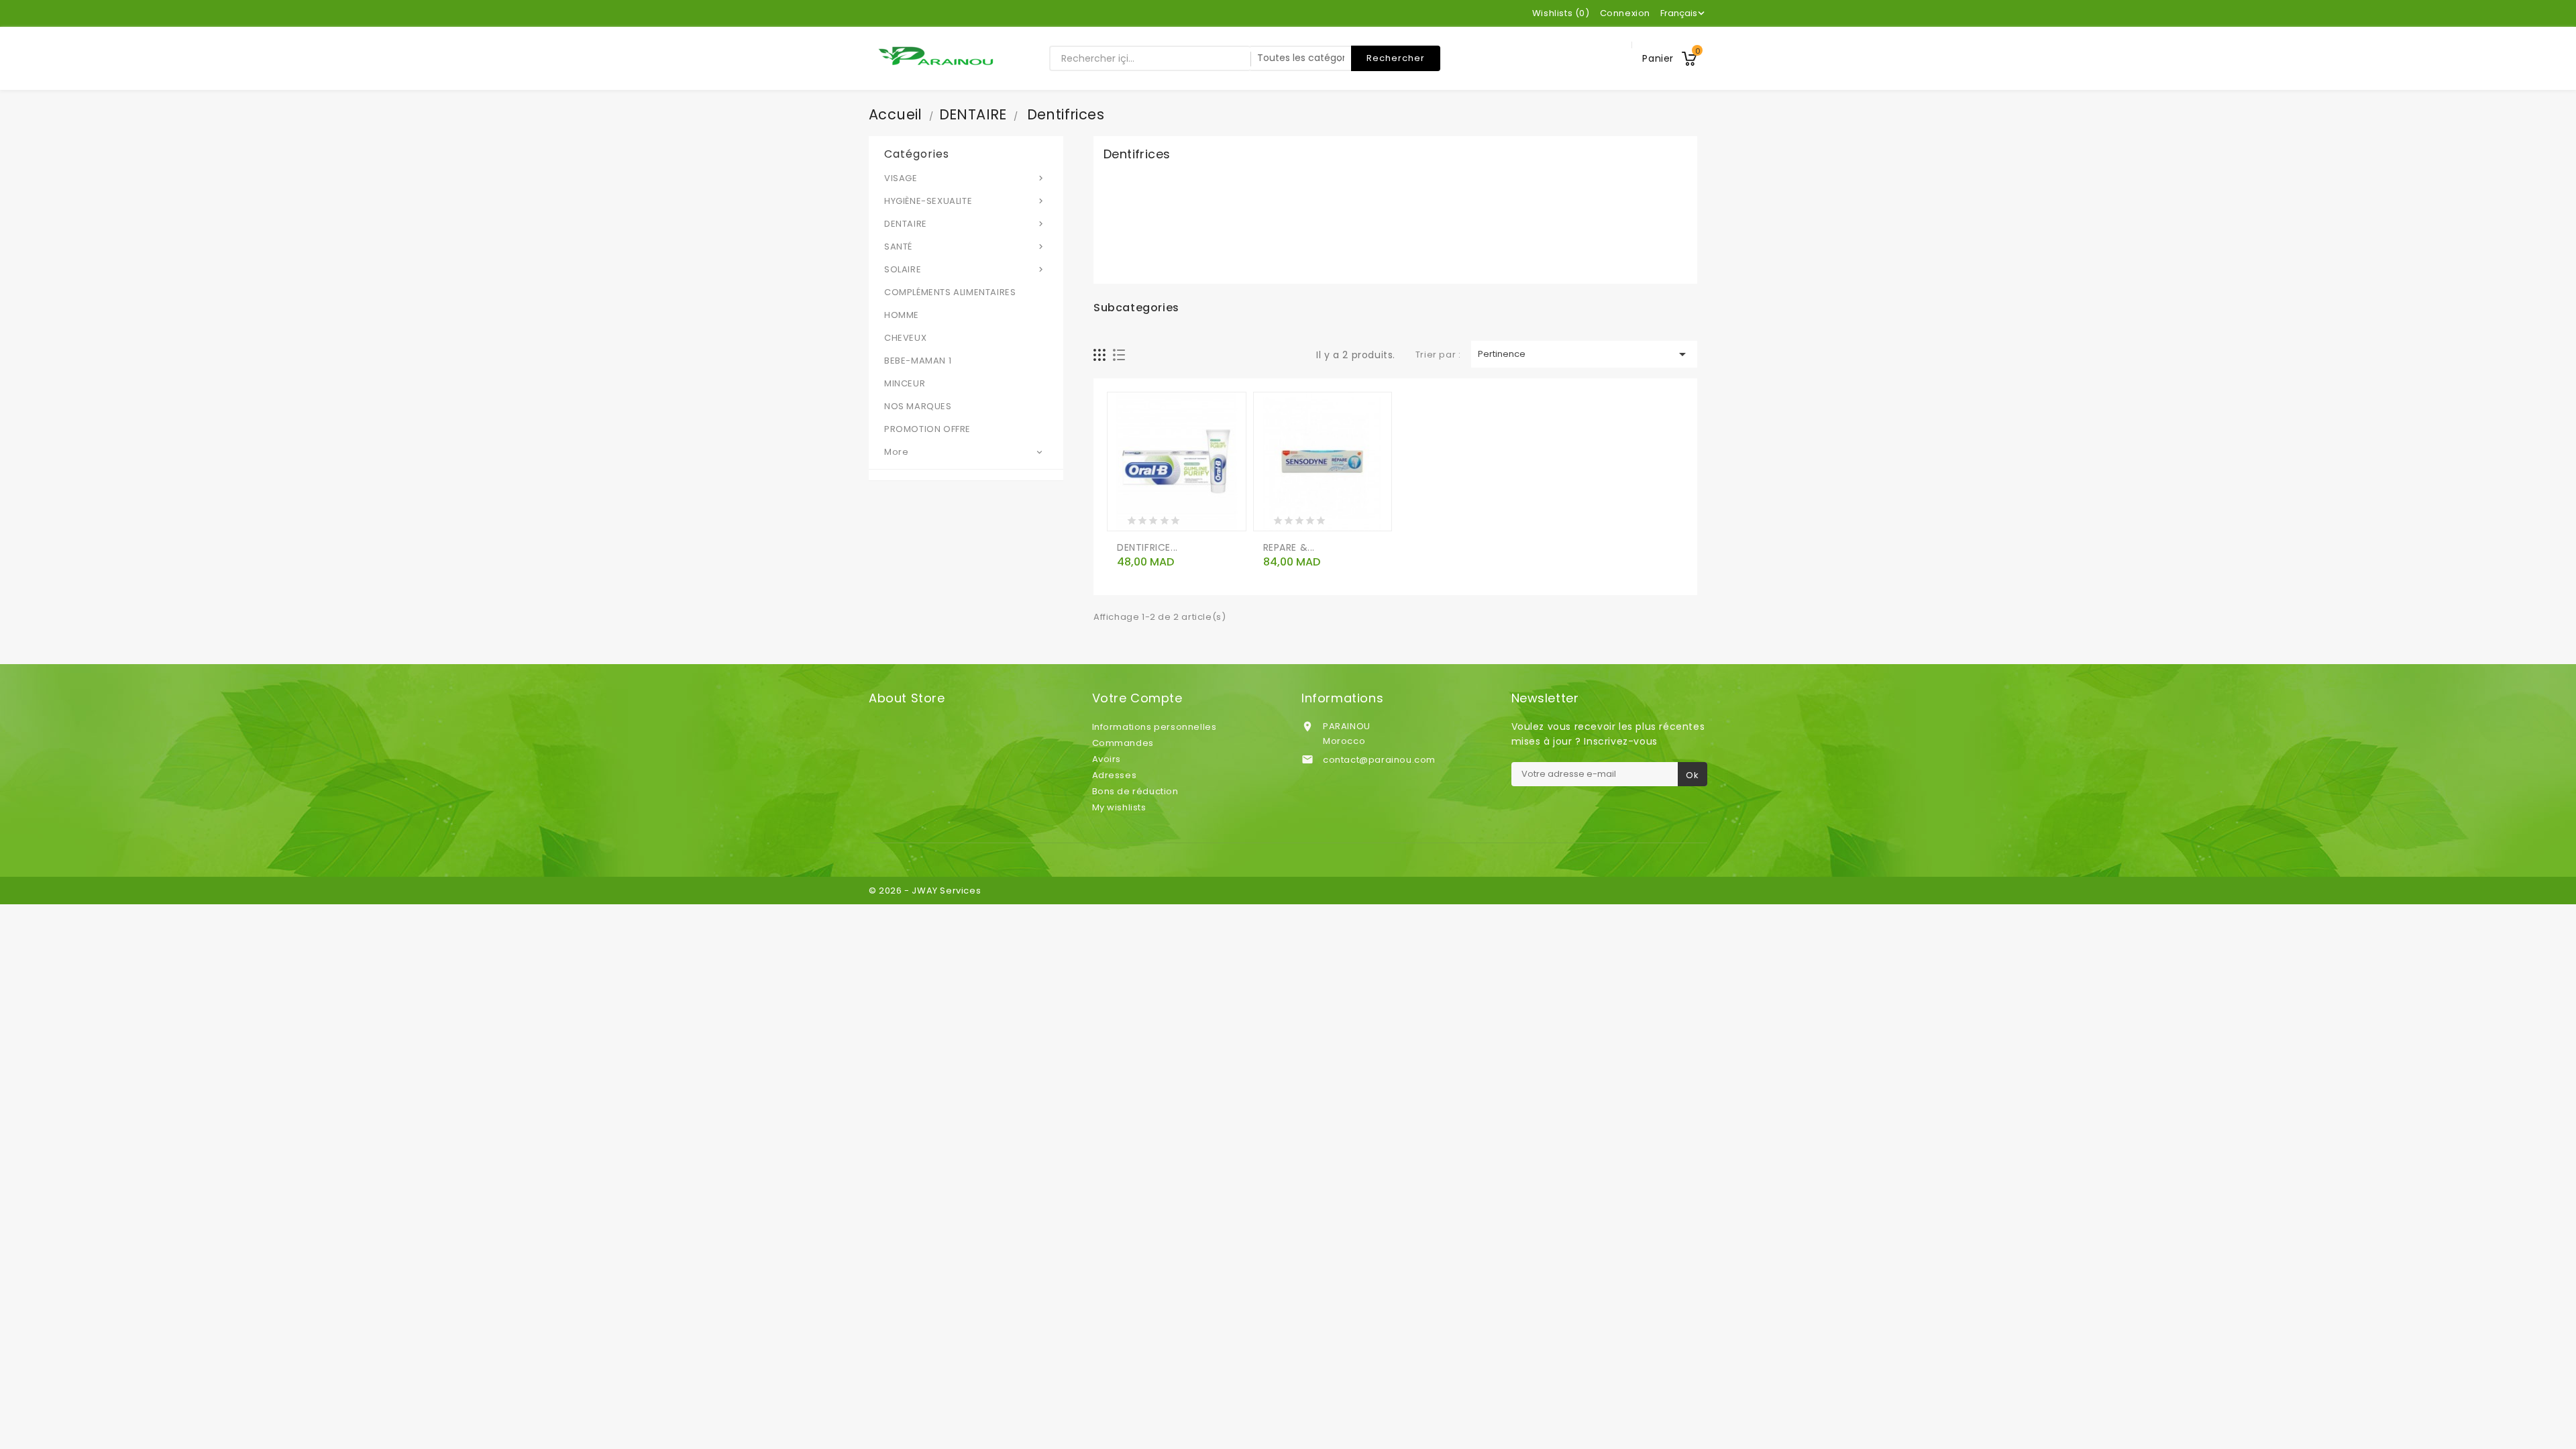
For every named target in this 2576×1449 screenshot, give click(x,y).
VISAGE (965, 178)
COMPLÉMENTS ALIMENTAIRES (950, 292)
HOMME (902, 315)
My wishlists (1119, 807)
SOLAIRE (965, 269)
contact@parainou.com (1379, 760)
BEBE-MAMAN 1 (918, 361)
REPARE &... (1289, 547)
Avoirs (1107, 759)
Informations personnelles (1155, 727)
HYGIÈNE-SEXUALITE (965, 201)
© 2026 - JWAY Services (925, 891)
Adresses (1115, 775)
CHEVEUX (905, 338)
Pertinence (1585, 354)
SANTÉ (965, 247)
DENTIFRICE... (1147, 547)
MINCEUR (905, 383)
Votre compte (1137, 698)
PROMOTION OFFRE (927, 429)
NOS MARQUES (918, 406)
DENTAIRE (965, 224)
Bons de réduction (1135, 791)
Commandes (1123, 743)
